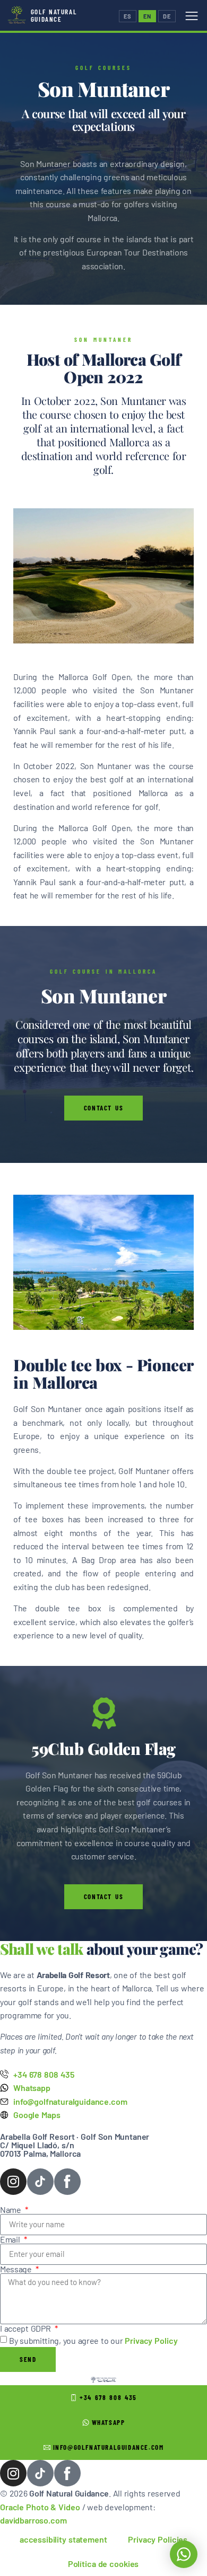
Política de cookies (103, 2564)
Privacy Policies (158, 2539)
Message (17, 2269)
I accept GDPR (26, 2328)
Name (12, 2210)
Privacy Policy (151, 2340)
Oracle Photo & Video (40, 2507)
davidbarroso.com (33, 2520)
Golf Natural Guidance (54, 15)
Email (11, 2239)
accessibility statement (63, 2539)
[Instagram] (13, 2182)
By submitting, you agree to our (93, 2340)
